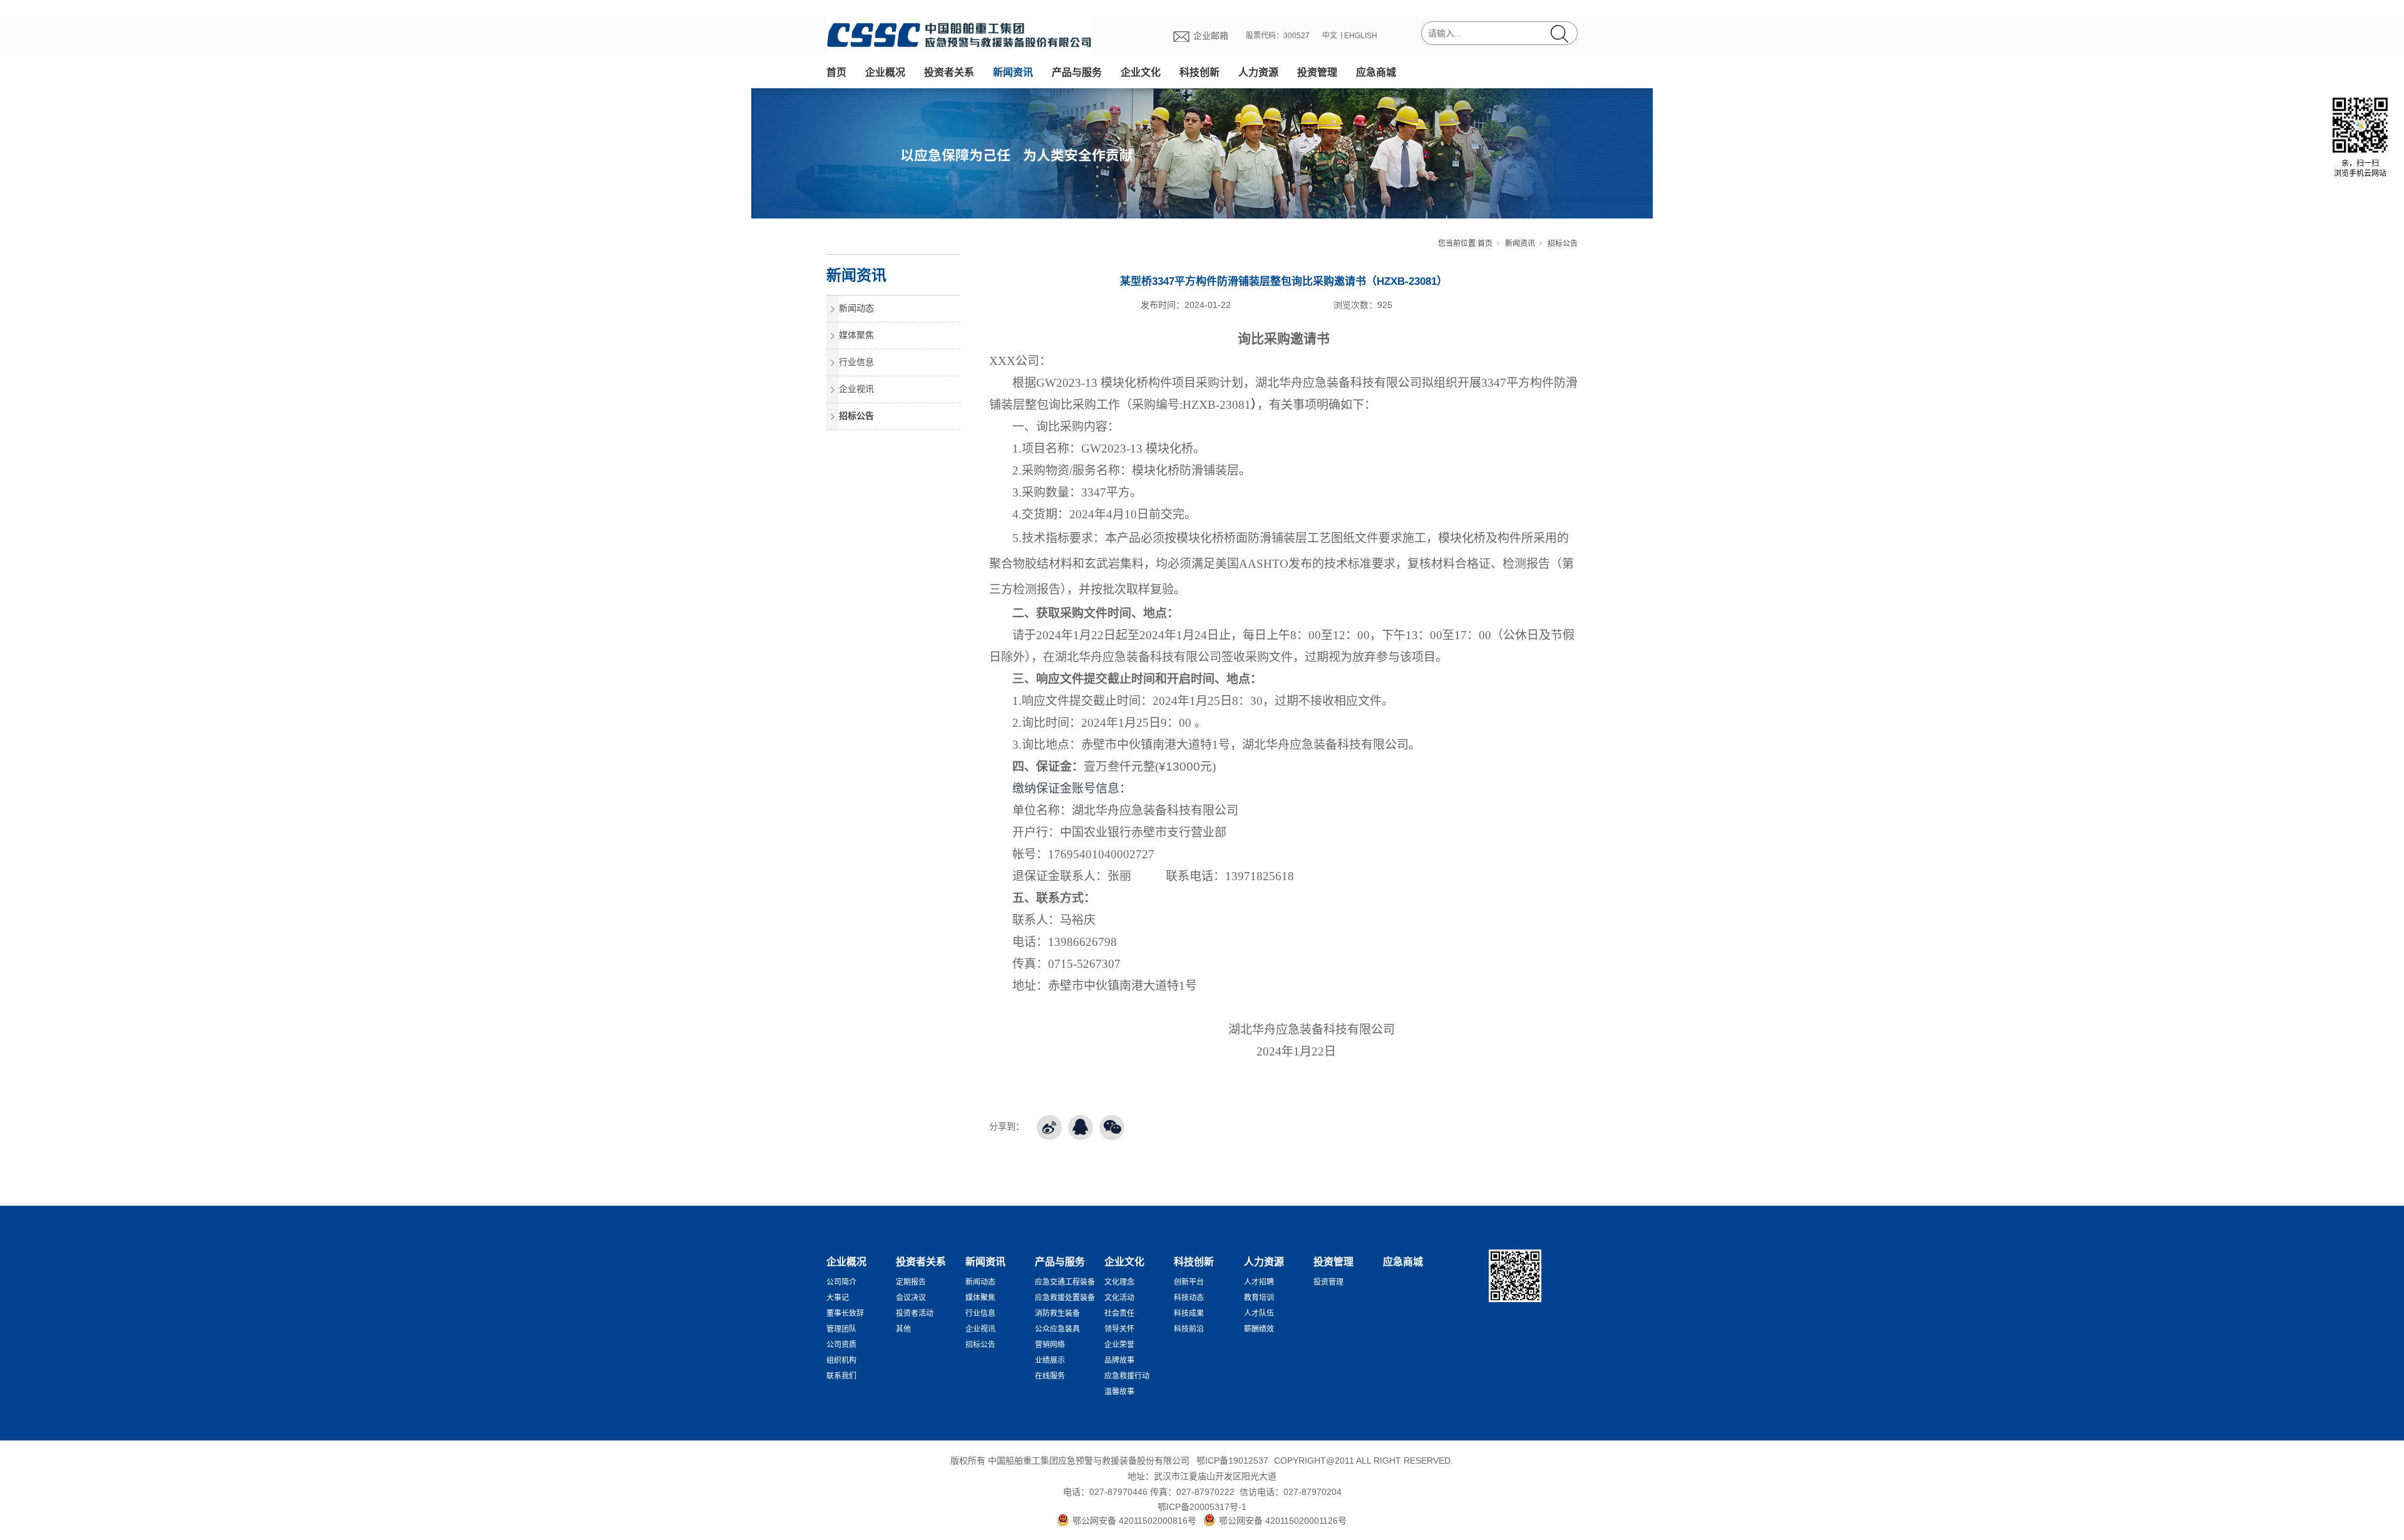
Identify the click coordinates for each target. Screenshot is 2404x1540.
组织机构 (841, 1360)
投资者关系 (949, 72)
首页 (836, 72)
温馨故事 (1119, 1392)
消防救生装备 (1057, 1313)
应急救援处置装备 (1065, 1298)
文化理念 (1119, 1282)
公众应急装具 (1057, 1329)
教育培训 (1259, 1298)
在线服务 (1050, 1376)
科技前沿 (1189, 1329)
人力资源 (1258, 72)
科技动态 (1189, 1298)
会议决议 (911, 1298)
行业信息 (856, 362)
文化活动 (1119, 1298)
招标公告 (1563, 244)
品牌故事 (1119, 1360)
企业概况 (885, 72)
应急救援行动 (1127, 1376)
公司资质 (841, 1345)
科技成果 (1189, 1313)
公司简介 (841, 1282)
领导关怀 (1119, 1329)
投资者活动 (915, 1313)
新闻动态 (856, 308)
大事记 (838, 1298)
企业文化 (1141, 72)
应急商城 (1376, 72)
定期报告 (911, 1282)
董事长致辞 (845, 1313)
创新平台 (1189, 1282)
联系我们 (841, 1376)
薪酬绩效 (1259, 1329)
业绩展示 (1050, 1360)
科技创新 (1199, 72)
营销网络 (1050, 1345)
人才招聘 (1259, 1282)
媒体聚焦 (856, 335)
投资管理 (1317, 72)
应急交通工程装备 (1065, 1282)
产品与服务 (1077, 72)
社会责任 (1119, 1313)
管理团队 (841, 1329)
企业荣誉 (1119, 1345)
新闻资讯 (1013, 72)
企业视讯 (856, 389)
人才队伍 (1259, 1313)
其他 (903, 1329)
